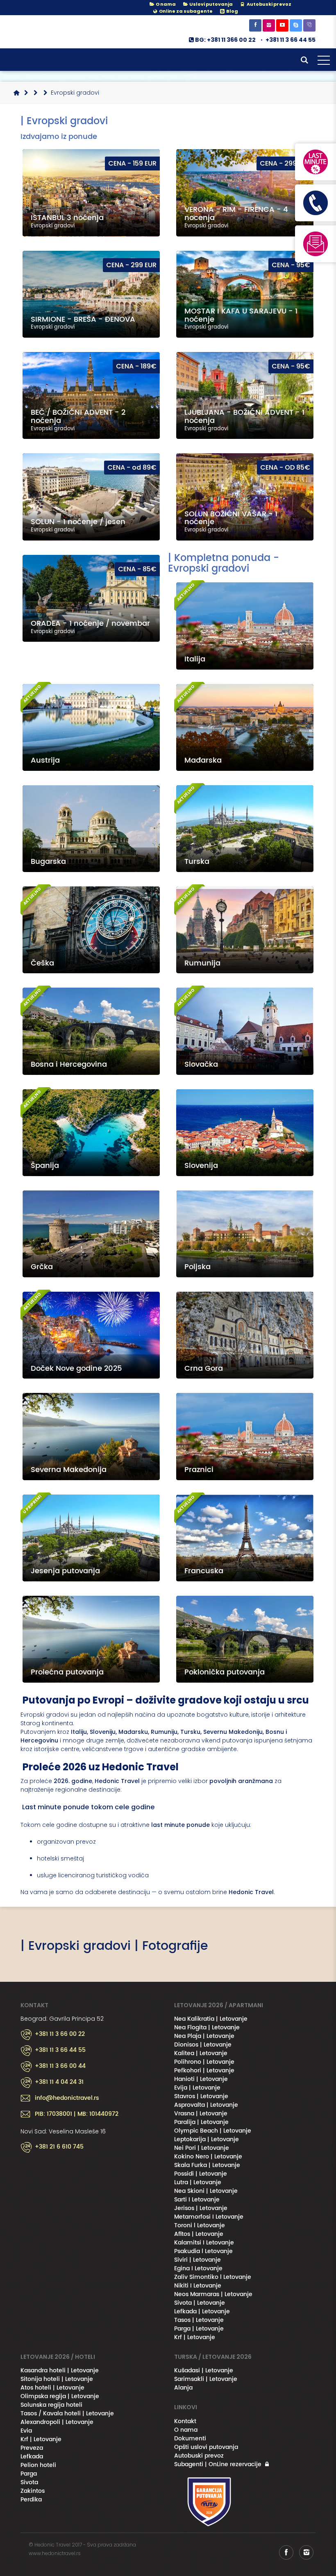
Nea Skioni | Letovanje (206, 2191)
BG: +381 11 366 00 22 (225, 40)
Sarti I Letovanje (197, 2200)
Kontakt (185, 2421)
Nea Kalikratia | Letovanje (211, 2019)
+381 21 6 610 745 (59, 2147)
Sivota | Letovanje (200, 2303)
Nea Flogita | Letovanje (207, 2027)
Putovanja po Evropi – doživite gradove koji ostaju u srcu (165, 1700)
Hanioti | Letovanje (201, 2079)
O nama (165, 4)
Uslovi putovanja (211, 4)
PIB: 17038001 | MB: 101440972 (77, 2114)
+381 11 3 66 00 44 (60, 2066)
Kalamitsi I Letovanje (204, 2243)
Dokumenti (190, 2439)
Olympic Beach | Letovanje (213, 2131)
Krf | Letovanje (195, 2337)
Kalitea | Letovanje (201, 2053)
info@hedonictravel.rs (67, 2098)
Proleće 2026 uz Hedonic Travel (100, 1767)
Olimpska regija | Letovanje (60, 2396)
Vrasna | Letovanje (201, 2114)
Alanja (183, 2388)
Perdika (31, 2500)
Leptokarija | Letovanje (207, 2139)
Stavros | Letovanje (201, 2096)
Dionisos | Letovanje (203, 2045)
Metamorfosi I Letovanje (209, 2217)
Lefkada (32, 2457)
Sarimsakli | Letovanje (206, 2379)
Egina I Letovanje (198, 2268)
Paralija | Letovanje (201, 2122)
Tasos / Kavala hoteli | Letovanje (67, 2414)
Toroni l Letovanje (200, 2225)
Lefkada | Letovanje (202, 2311)
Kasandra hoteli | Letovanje (60, 2370)
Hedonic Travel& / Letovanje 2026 (61, 32)
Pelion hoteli (38, 2465)
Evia (26, 2431)
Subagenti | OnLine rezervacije (218, 2464)
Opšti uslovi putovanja (206, 2447)
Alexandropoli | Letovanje (57, 2422)
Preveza (32, 2448)
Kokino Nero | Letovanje (208, 2157)
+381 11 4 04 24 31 (59, 2082)
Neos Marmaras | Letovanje (213, 2294)
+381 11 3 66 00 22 (60, 2034)
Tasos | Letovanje (199, 2320)
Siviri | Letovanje (198, 2260)
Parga (29, 2474)
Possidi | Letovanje (201, 2174)
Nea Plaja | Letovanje (204, 2036)
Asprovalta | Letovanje (206, 2105)
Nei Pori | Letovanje (202, 2148)
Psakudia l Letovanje (203, 2251)
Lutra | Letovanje (198, 2182)
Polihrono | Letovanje (204, 2062)
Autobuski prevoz (199, 2456)
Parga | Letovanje (199, 2329)
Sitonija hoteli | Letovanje (57, 2379)
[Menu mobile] (324, 62)
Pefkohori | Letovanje (204, 2071)
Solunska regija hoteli (51, 2405)
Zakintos (33, 2491)
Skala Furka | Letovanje (207, 2165)
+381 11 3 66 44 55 (291, 40)
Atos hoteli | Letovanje (52, 2388)
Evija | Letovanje (197, 2088)
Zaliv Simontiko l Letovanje (213, 2277)
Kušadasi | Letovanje (204, 2370)
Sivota (29, 2482)
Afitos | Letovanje (199, 2234)
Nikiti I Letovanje (198, 2286)
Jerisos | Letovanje (201, 2208)
